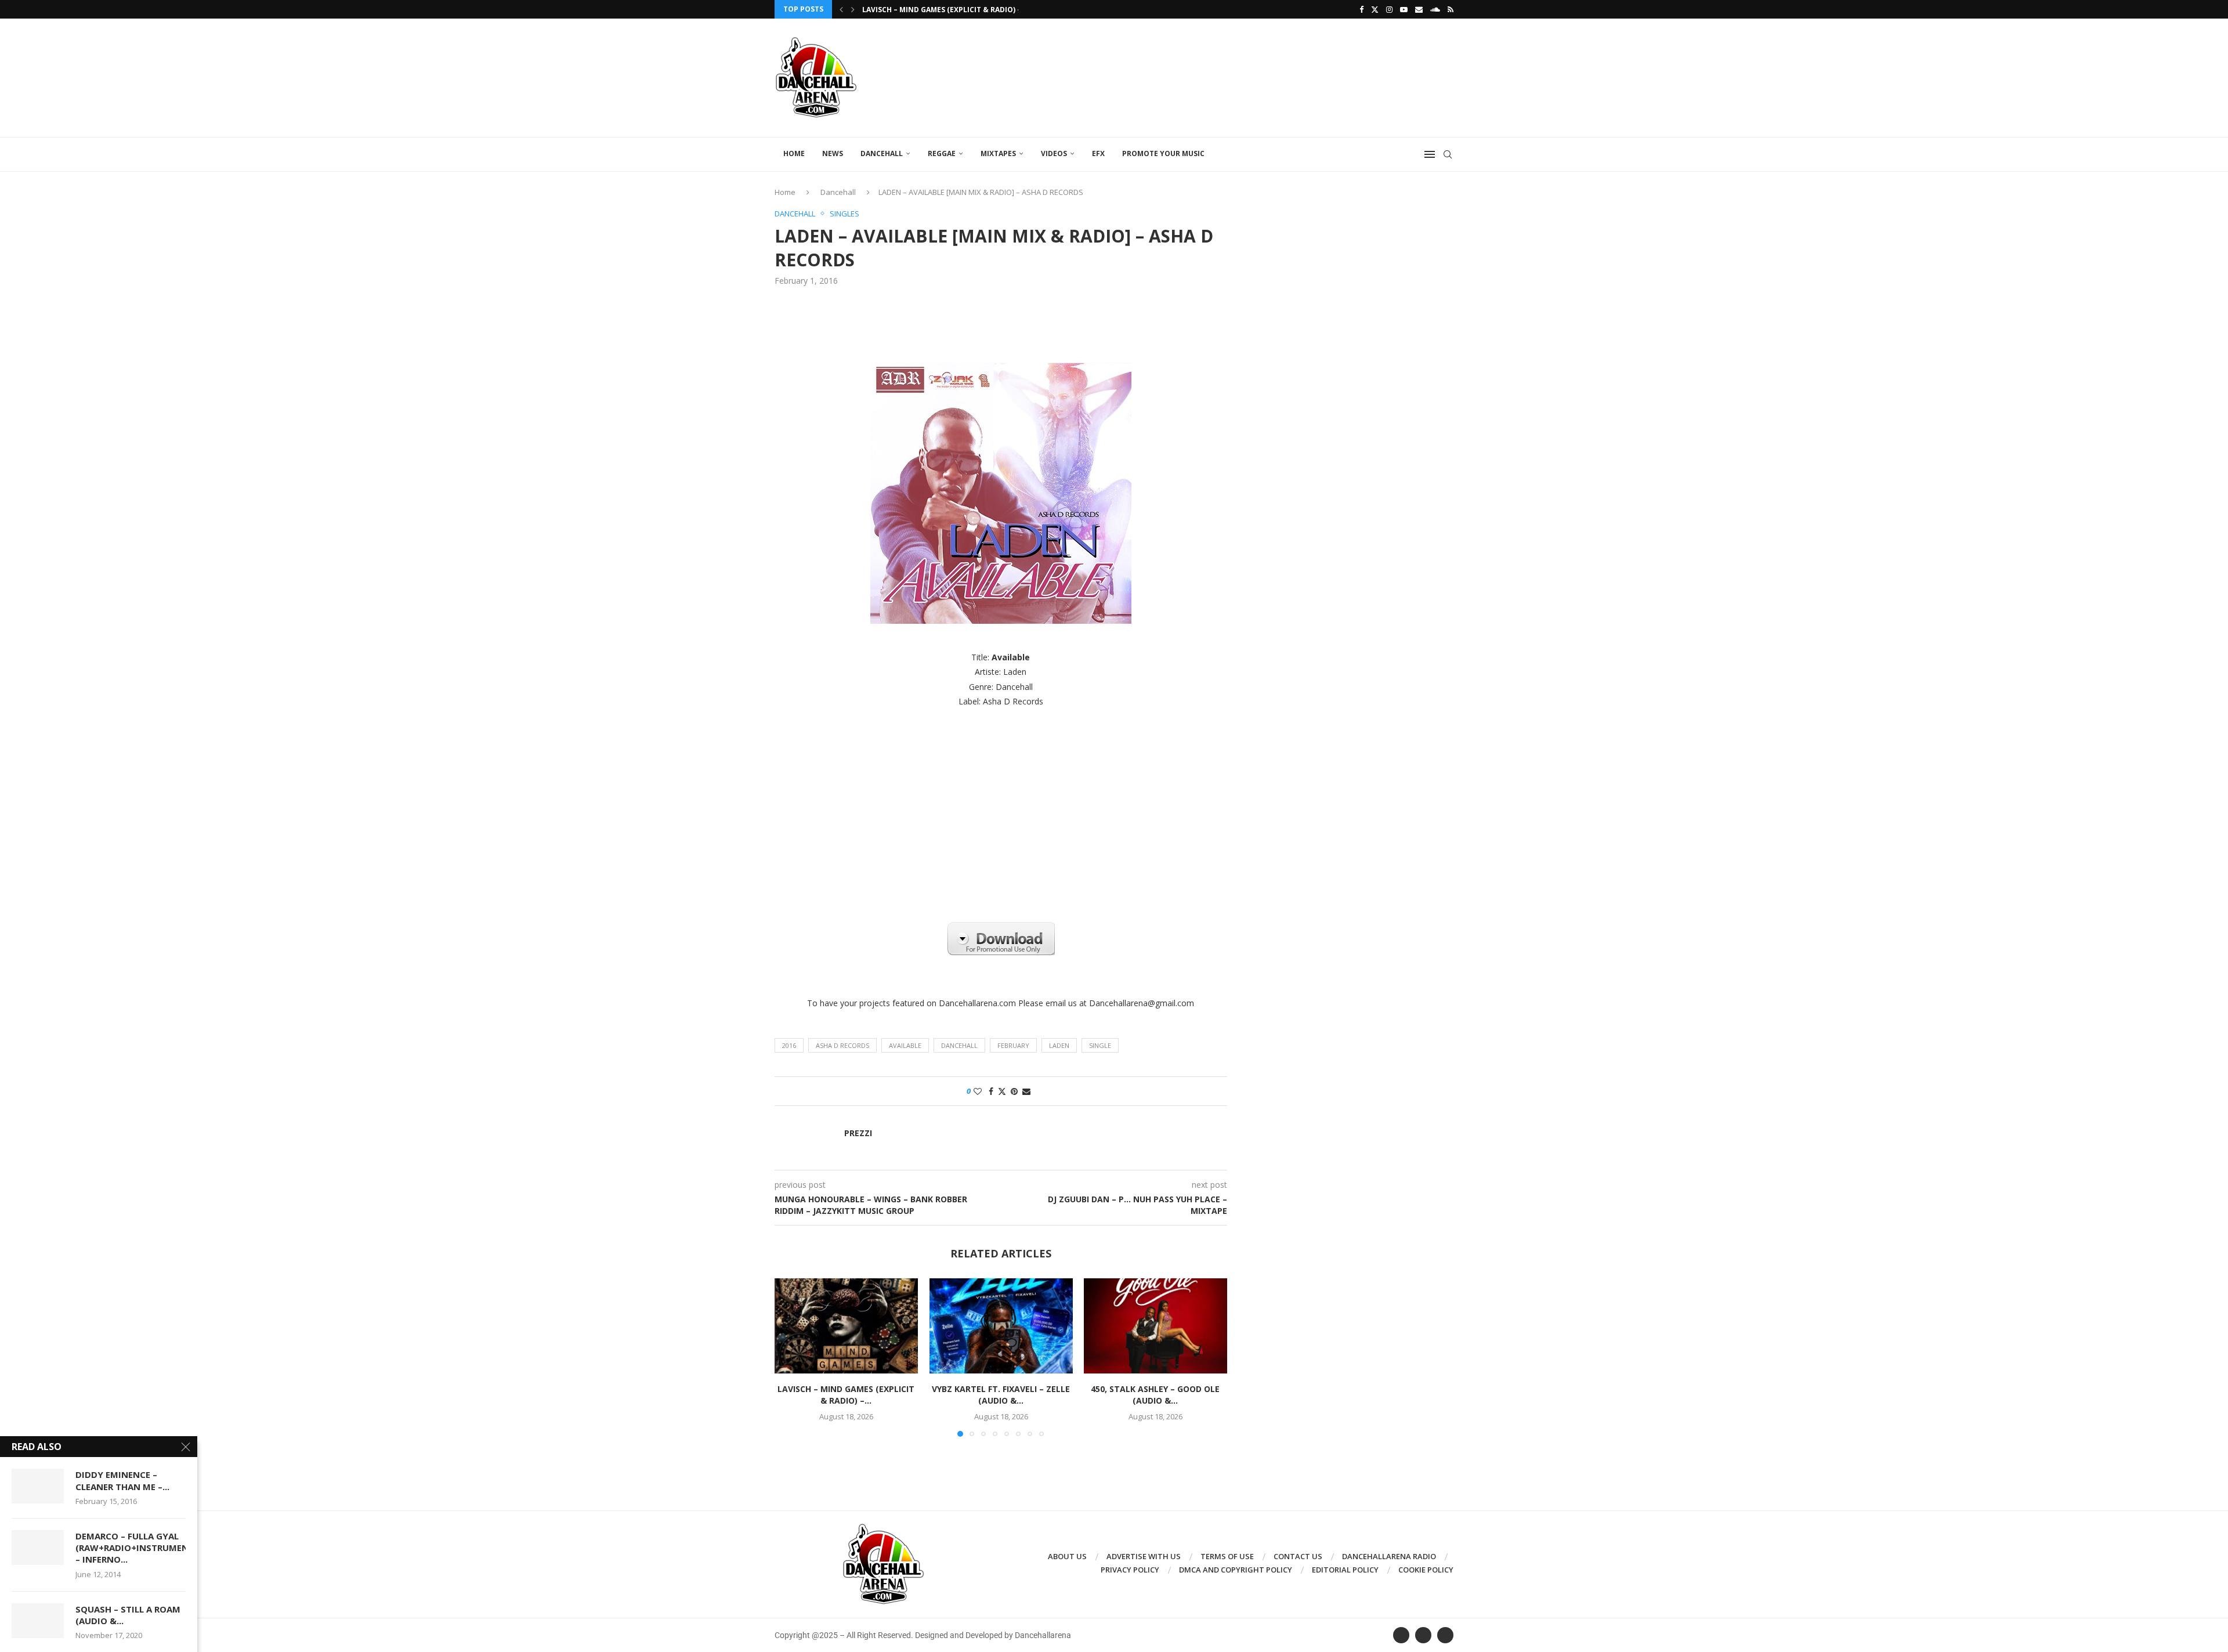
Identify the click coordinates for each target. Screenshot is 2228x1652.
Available (905, 1045)
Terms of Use (1227, 1556)
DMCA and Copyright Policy (1236, 1570)
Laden (1059, 1045)
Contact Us (1298, 1556)
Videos (1054, 153)
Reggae (942, 153)
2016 (789, 1045)
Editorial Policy (1345, 1570)
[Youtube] (1404, 9)
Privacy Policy (1130, 1570)
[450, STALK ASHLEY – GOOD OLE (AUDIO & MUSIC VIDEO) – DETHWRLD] (1155, 1326)
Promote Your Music (1163, 153)
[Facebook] (1361, 9)
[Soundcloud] (1435, 9)
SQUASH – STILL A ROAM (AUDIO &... (128, 1615)
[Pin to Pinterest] (1014, 1091)
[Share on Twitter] (1002, 1091)
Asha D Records (842, 1045)
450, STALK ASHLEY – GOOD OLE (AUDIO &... (1156, 1395)
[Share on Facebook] (991, 1091)
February (1013, 1045)
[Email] (1419, 9)
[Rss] (1451, 9)
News (833, 153)
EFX (1098, 153)
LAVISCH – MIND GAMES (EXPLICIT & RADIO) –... (945, 10)
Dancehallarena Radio (1389, 1556)
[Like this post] (978, 1091)
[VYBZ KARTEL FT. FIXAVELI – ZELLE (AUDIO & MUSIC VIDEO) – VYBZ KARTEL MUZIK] (1001, 1326)
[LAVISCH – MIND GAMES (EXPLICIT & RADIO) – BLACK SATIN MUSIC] (846, 1326)
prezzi (858, 1133)
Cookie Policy (1426, 1570)
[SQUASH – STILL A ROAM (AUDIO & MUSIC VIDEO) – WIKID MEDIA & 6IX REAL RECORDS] (38, 1621)
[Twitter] (1375, 9)
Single (1100, 1045)
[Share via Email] (1026, 1091)
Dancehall (882, 153)
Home (794, 153)
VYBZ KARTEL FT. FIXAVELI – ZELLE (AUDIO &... (1001, 1395)
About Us (1067, 1556)
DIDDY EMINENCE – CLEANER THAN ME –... (122, 1480)
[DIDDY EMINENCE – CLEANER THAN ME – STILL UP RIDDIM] (38, 1486)
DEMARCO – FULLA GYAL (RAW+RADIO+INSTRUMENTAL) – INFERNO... (131, 1548)
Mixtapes (998, 153)
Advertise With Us (1144, 1556)
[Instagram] (1389, 9)
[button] (841, 9)
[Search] (1448, 154)
